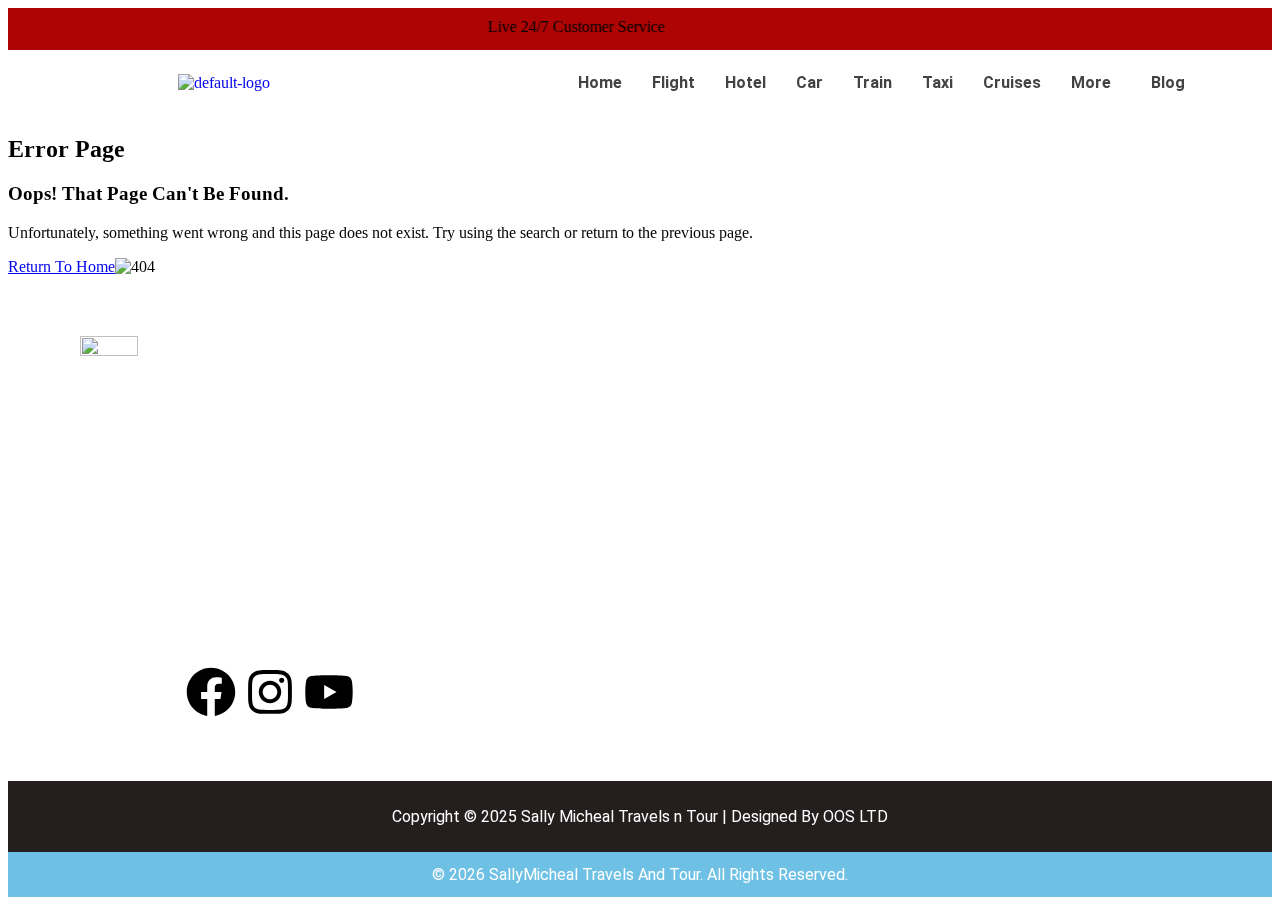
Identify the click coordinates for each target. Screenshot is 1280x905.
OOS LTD (855, 816)
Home (600, 82)
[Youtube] (329, 692)
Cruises (1012, 82)
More (1091, 82)
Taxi (937, 82)
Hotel (745, 82)
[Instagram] (270, 692)
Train (872, 82)
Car (809, 82)
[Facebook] (211, 692)
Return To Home (61, 266)
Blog (1168, 82)
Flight (673, 82)
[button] (1096, 83)
